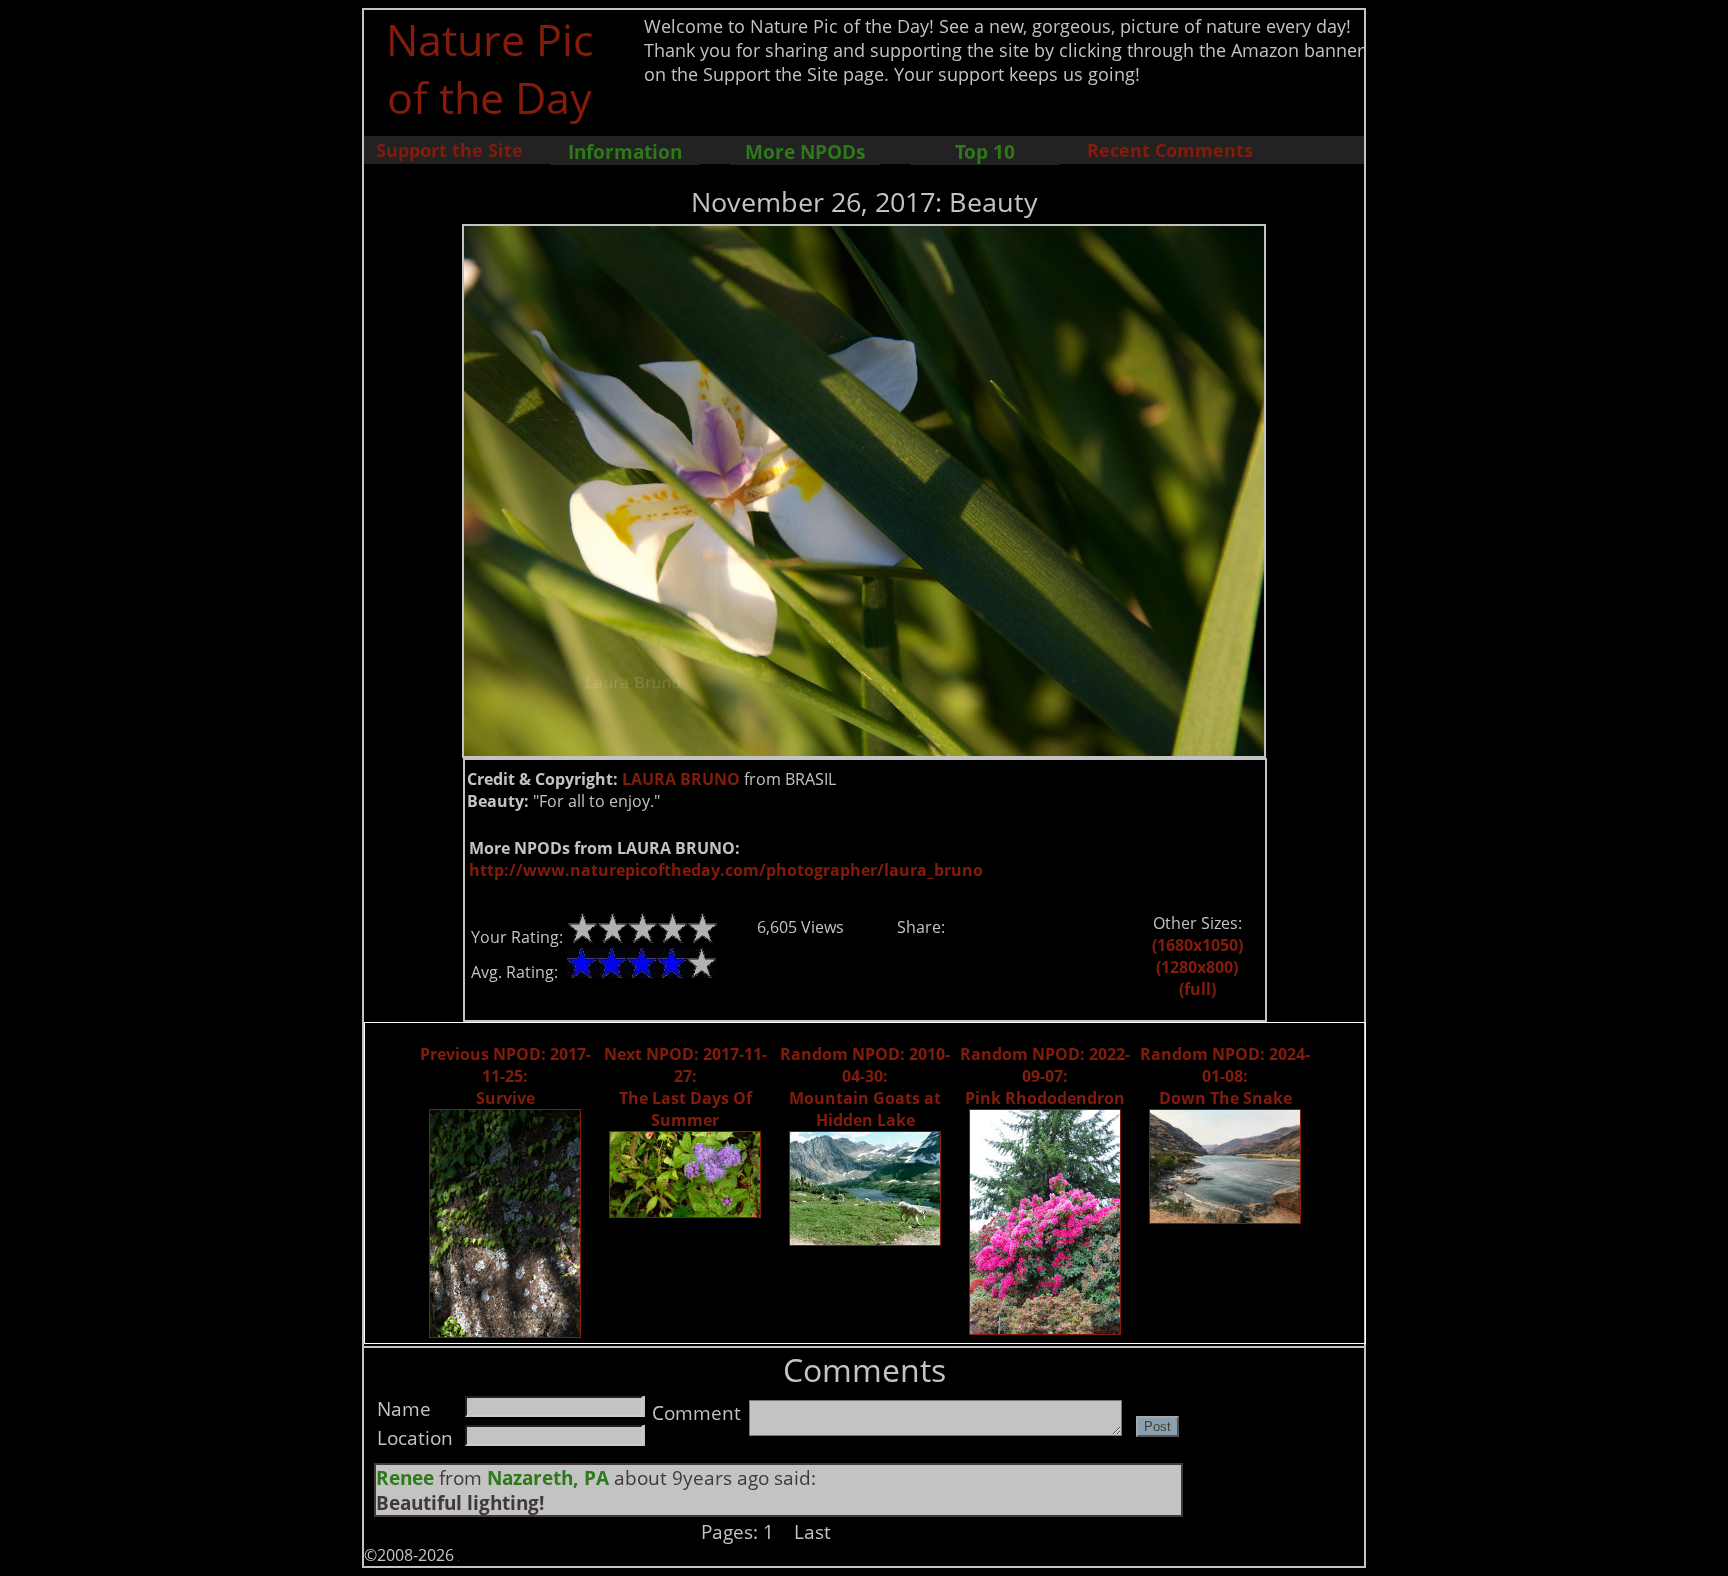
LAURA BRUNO (681, 779)
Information (625, 151)
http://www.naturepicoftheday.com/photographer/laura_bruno (726, 870)
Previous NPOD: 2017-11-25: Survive (505, 1076)
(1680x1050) (1197, 945)
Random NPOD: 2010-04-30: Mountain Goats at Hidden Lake (865, 1087)
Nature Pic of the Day (489, 68)
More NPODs (805, 151)
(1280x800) (1197, 967)
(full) (1197, 989)
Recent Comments (1170, 150)
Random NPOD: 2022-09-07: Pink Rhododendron (1045, 1076)
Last (812, 1531)
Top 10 (985, 151)
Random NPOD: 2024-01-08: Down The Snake (1225, 1076)
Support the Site (449, 150)
